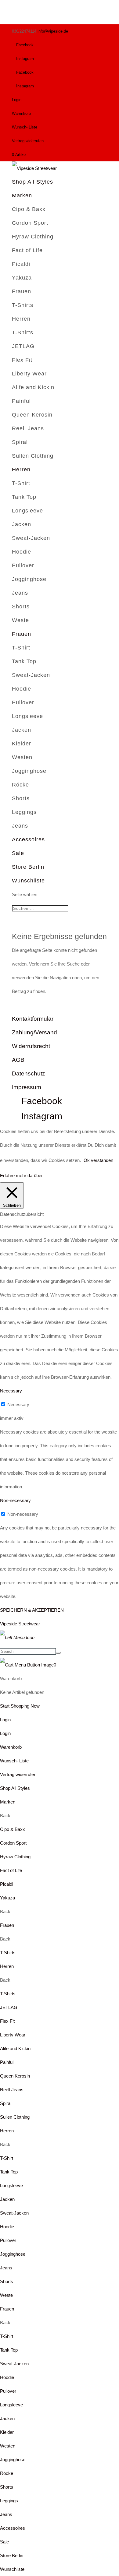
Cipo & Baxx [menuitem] (13, 1829)
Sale (18, 853)
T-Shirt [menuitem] (7, 2158)
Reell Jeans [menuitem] (12, 2090)
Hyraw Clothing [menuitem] (15, 1857)
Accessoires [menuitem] (13, 2528)
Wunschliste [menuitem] (12, 2569)
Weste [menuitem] (6, 2295)
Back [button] (5, 1816)
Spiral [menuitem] (6, 2103)
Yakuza (22, 278)
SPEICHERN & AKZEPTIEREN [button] (32, 1610)
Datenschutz (29, 1073)
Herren (21, 319)
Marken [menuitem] (8, 1802)
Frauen (22, 291)
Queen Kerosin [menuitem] (15, 2076)
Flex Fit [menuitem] (7, 2021)
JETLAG (23, 346)
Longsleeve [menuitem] (11, 2185)
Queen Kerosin (32, 415)
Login (17, 100)
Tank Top (24, 497)
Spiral (20, 442)
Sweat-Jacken (31, 538)
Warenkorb (21, 113)
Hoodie (22, 552)
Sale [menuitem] (4, 2542)
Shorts (21, 607)
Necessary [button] (11, 1391)
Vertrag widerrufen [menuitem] (18, 1774)
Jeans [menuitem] (6, 2268)
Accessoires (28, 839)
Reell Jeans (28, 428)
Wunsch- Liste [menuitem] (14, 1761)
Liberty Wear (29, 374)
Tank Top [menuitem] (9, 2172)
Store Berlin (28, 867)
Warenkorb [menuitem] (11, 1747)
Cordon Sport (30, 223)
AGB (18, 1060)
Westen (22, 757)
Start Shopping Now (20, 1706)
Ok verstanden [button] (98, 1160)
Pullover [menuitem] (8, 2240)
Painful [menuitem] (7, 2062)
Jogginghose (29, 579)
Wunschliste (28, 881)
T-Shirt (21, 483)
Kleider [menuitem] (7, 2432)
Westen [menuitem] (8, 2446)
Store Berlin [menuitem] (12, 2555)
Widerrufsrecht (31, 1046)
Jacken (22, 524)
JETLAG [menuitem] (9, 2007)
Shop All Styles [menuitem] (15, 1788)
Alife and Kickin (33, 387)
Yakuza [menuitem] (7, 1898)
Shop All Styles (32, 182)
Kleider (22, 744)
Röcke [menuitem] (7, 2473)
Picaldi (21, 264)
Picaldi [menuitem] (7, 1884)
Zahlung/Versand (34, 1032)
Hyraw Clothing (33, 237)
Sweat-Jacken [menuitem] (14, 2213)
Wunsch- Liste (25, 127)
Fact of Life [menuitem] (11, 1870)
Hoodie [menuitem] (7, 2227)
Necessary (18, 1404)
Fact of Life (27, 250)
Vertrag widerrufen (28, 141)
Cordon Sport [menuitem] (13, 1843)
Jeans (20, 593)
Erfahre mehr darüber (21, 1175)
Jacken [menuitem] (7, 2199)
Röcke (20, 785)
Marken (22, 195)
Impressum (27, 1087)
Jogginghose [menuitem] (13, 2254)
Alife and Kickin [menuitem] (15, 2048)
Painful (21, 401)
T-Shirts (23, 305)
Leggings (24, 812)
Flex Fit (22, 360)
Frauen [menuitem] (7, 1925)
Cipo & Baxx (29, 209)
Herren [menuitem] (7, 1966)
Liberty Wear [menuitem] (13, 2035)
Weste (20, 620)
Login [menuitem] (5, 1733)
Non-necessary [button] (15, 1500)
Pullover (23, 565)
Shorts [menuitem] (7, 2281)
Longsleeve (27, 511)
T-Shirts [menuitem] (8, 1953)
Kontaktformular (33, 1019)
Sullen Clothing (33, 456)
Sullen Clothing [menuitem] (15, 2117)
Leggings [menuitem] (9, 2501)
